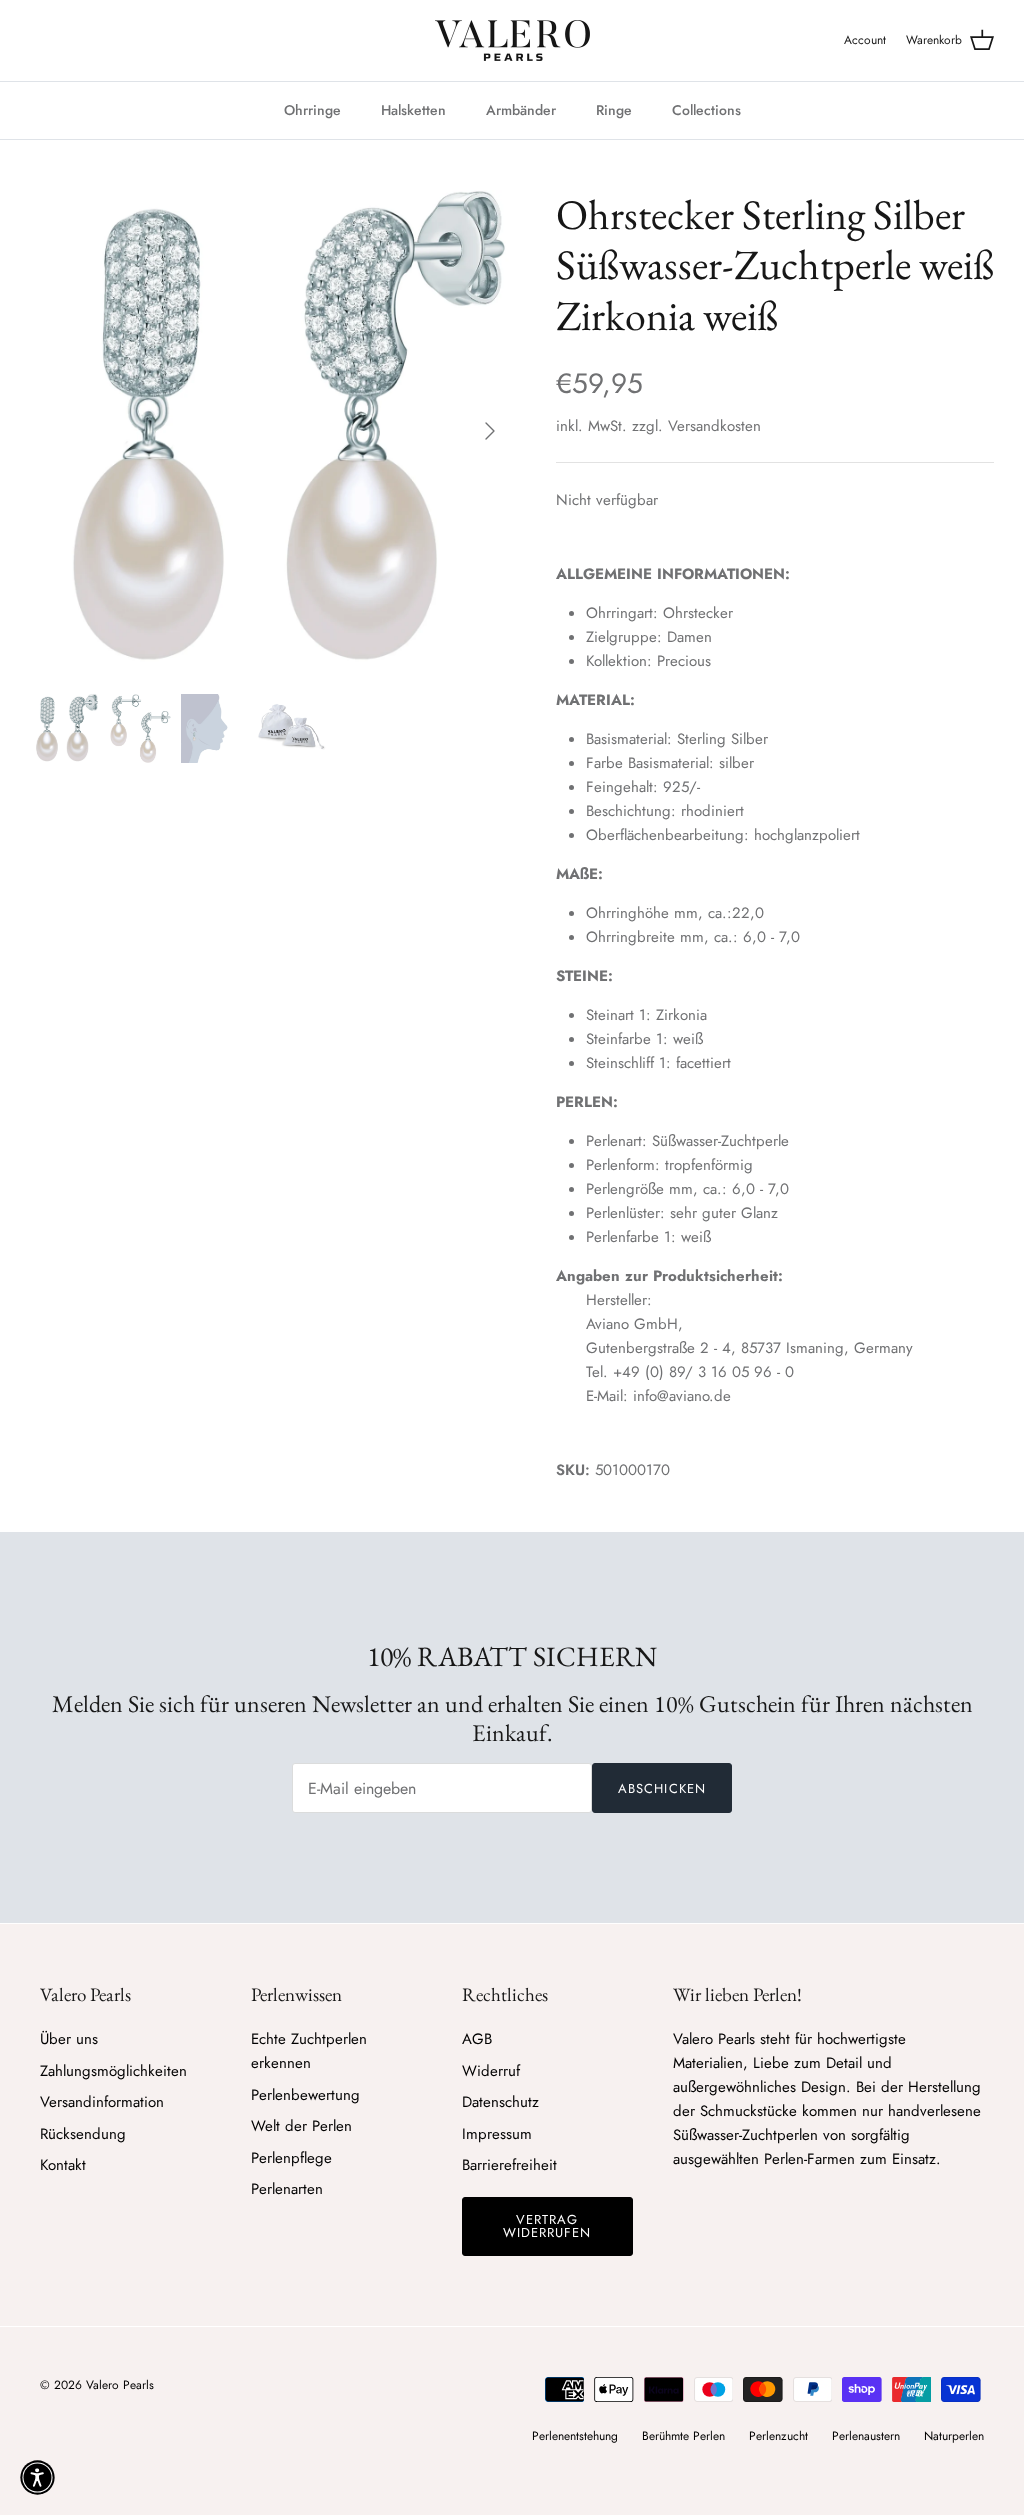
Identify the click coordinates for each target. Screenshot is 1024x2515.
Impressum (497, 2134)
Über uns (69, 2039)
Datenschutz (500, 2102)
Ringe (614, 110)
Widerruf (491, 2071)
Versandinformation (102, 2102)
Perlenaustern (866, 2436)
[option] (271, 431)
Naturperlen (954, 2436)
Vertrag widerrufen (547, 2226)
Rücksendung (83, 2134)
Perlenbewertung (305, 2095)
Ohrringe (312, 110)
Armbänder (521, 110)
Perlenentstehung (575, 2436)
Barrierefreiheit (509, 2165)
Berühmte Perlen (683, 2436)
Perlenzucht (778, 2436)
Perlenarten (287, 2189)
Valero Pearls (120, 2385)
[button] (37, 2477)
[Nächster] (490, 431)
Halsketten (413, 110)
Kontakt (63, 2165)
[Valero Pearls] (512, 40)
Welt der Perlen (301, 2126)
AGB (477, 2039)
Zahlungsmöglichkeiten (113, 2071)
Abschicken (661, 1788)
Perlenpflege (291, 2158)
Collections (706, 110)
